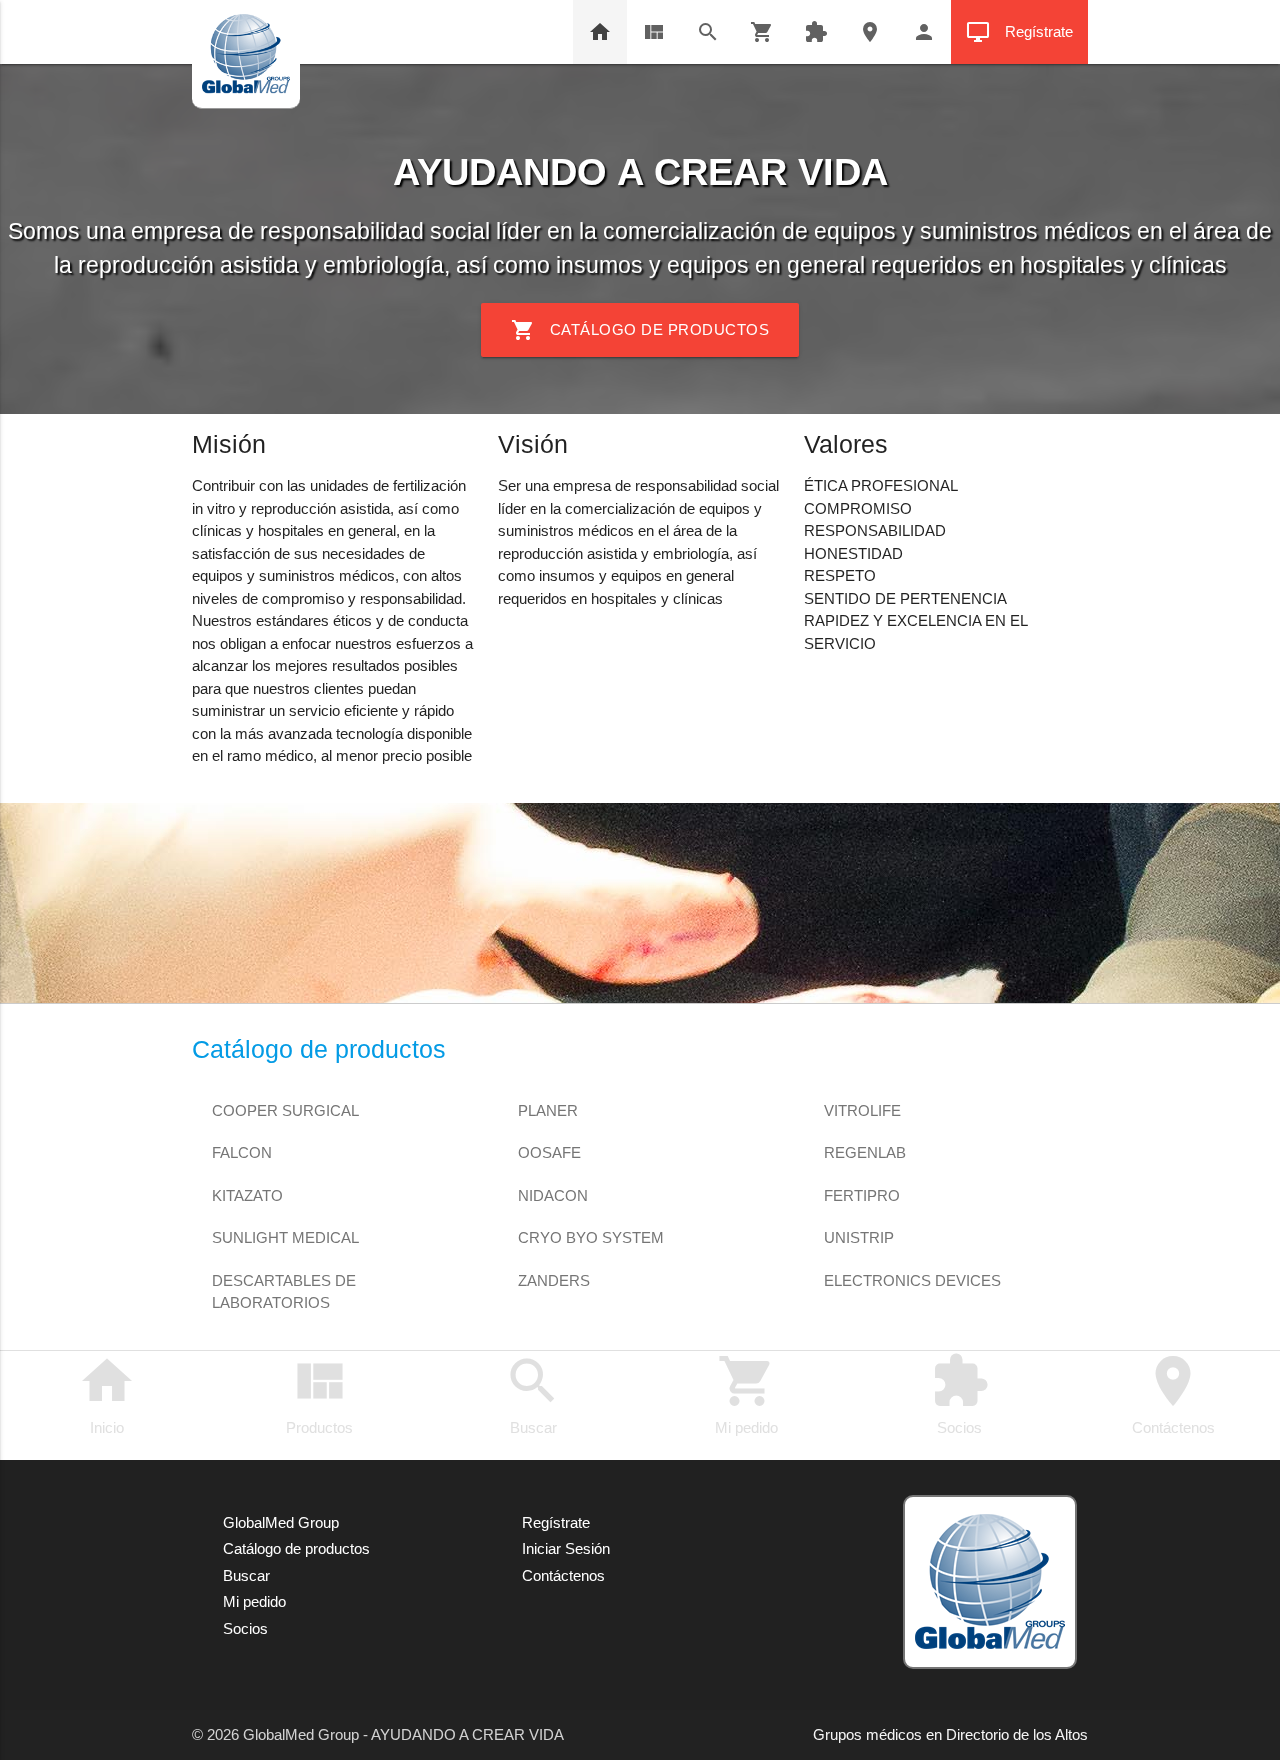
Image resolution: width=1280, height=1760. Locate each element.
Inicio (107, 1394)
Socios (960, 1394)
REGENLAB (865, 1152)
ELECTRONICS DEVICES (912, 1280)
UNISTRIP (859, 1237)
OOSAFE (549, 1152)
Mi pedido (746, 1394)
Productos (319, 1394)
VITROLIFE (862, 1110)
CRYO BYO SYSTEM (591, 1237)
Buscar (533, 1394)
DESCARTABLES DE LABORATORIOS (284, 1282)
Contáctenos (1173, 1394)
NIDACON (553, 1195)
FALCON (242, 1152)
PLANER (548, 1110)
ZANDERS (554, 1280)
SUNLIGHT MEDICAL (285, 1237)
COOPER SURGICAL (285, 1110)
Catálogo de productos (640, 330)
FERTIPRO (862, 1195)
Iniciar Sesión (566, 1548)
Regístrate (1019, 32)
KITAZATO (247, 1195)
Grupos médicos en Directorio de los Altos (950, 1734)
